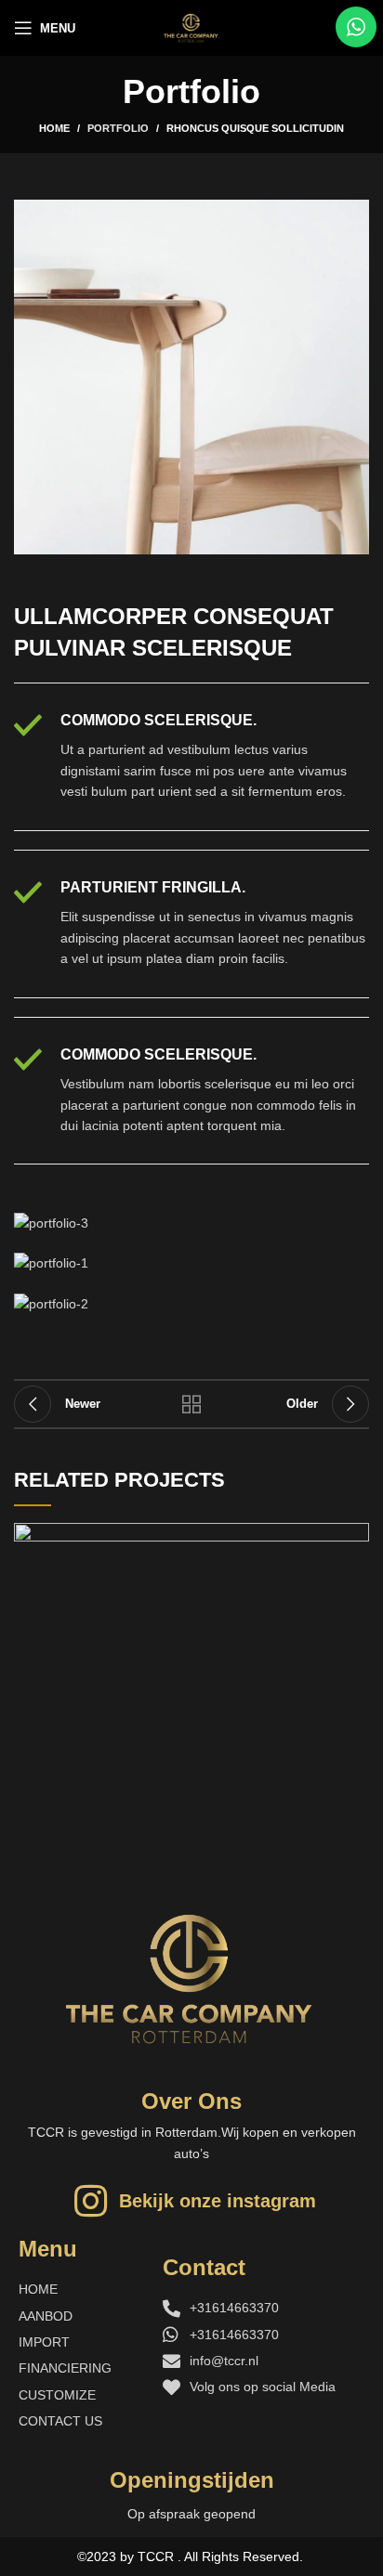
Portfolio (118, 128)
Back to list (191, 1404)
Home (54, 128)
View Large (355, 1537)
